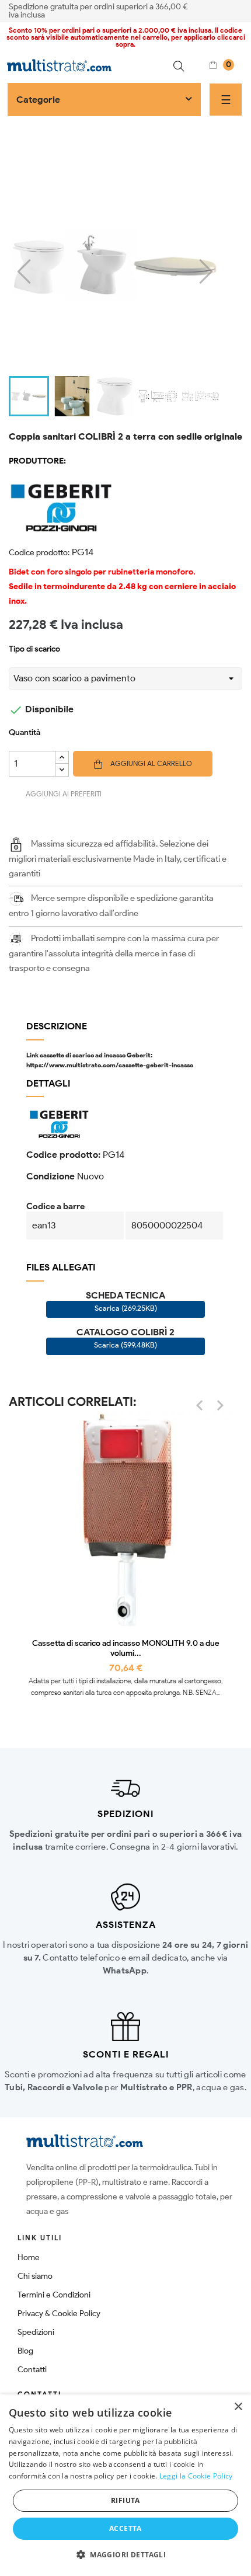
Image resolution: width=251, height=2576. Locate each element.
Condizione (50, 1176)
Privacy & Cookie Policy (59, 2314)
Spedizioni (36, 2332)
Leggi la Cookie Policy (196, 2476)
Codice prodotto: (39, 553)
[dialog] (125, 2485)
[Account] (238, 10)
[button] (125, 2555)
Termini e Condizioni (54, 2295)
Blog (25, 2351)
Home (29, 2258)
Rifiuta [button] (125, 2500)
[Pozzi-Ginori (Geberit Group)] (125, 506)
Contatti (32, 2370)
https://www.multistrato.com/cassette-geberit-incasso (110, 1065)
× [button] (238, 2407)
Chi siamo (35, 2276)
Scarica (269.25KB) (126, 1308)
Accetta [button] (125, 2528)
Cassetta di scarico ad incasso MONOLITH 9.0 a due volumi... (126, 1649)
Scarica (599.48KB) (125, 1345)
